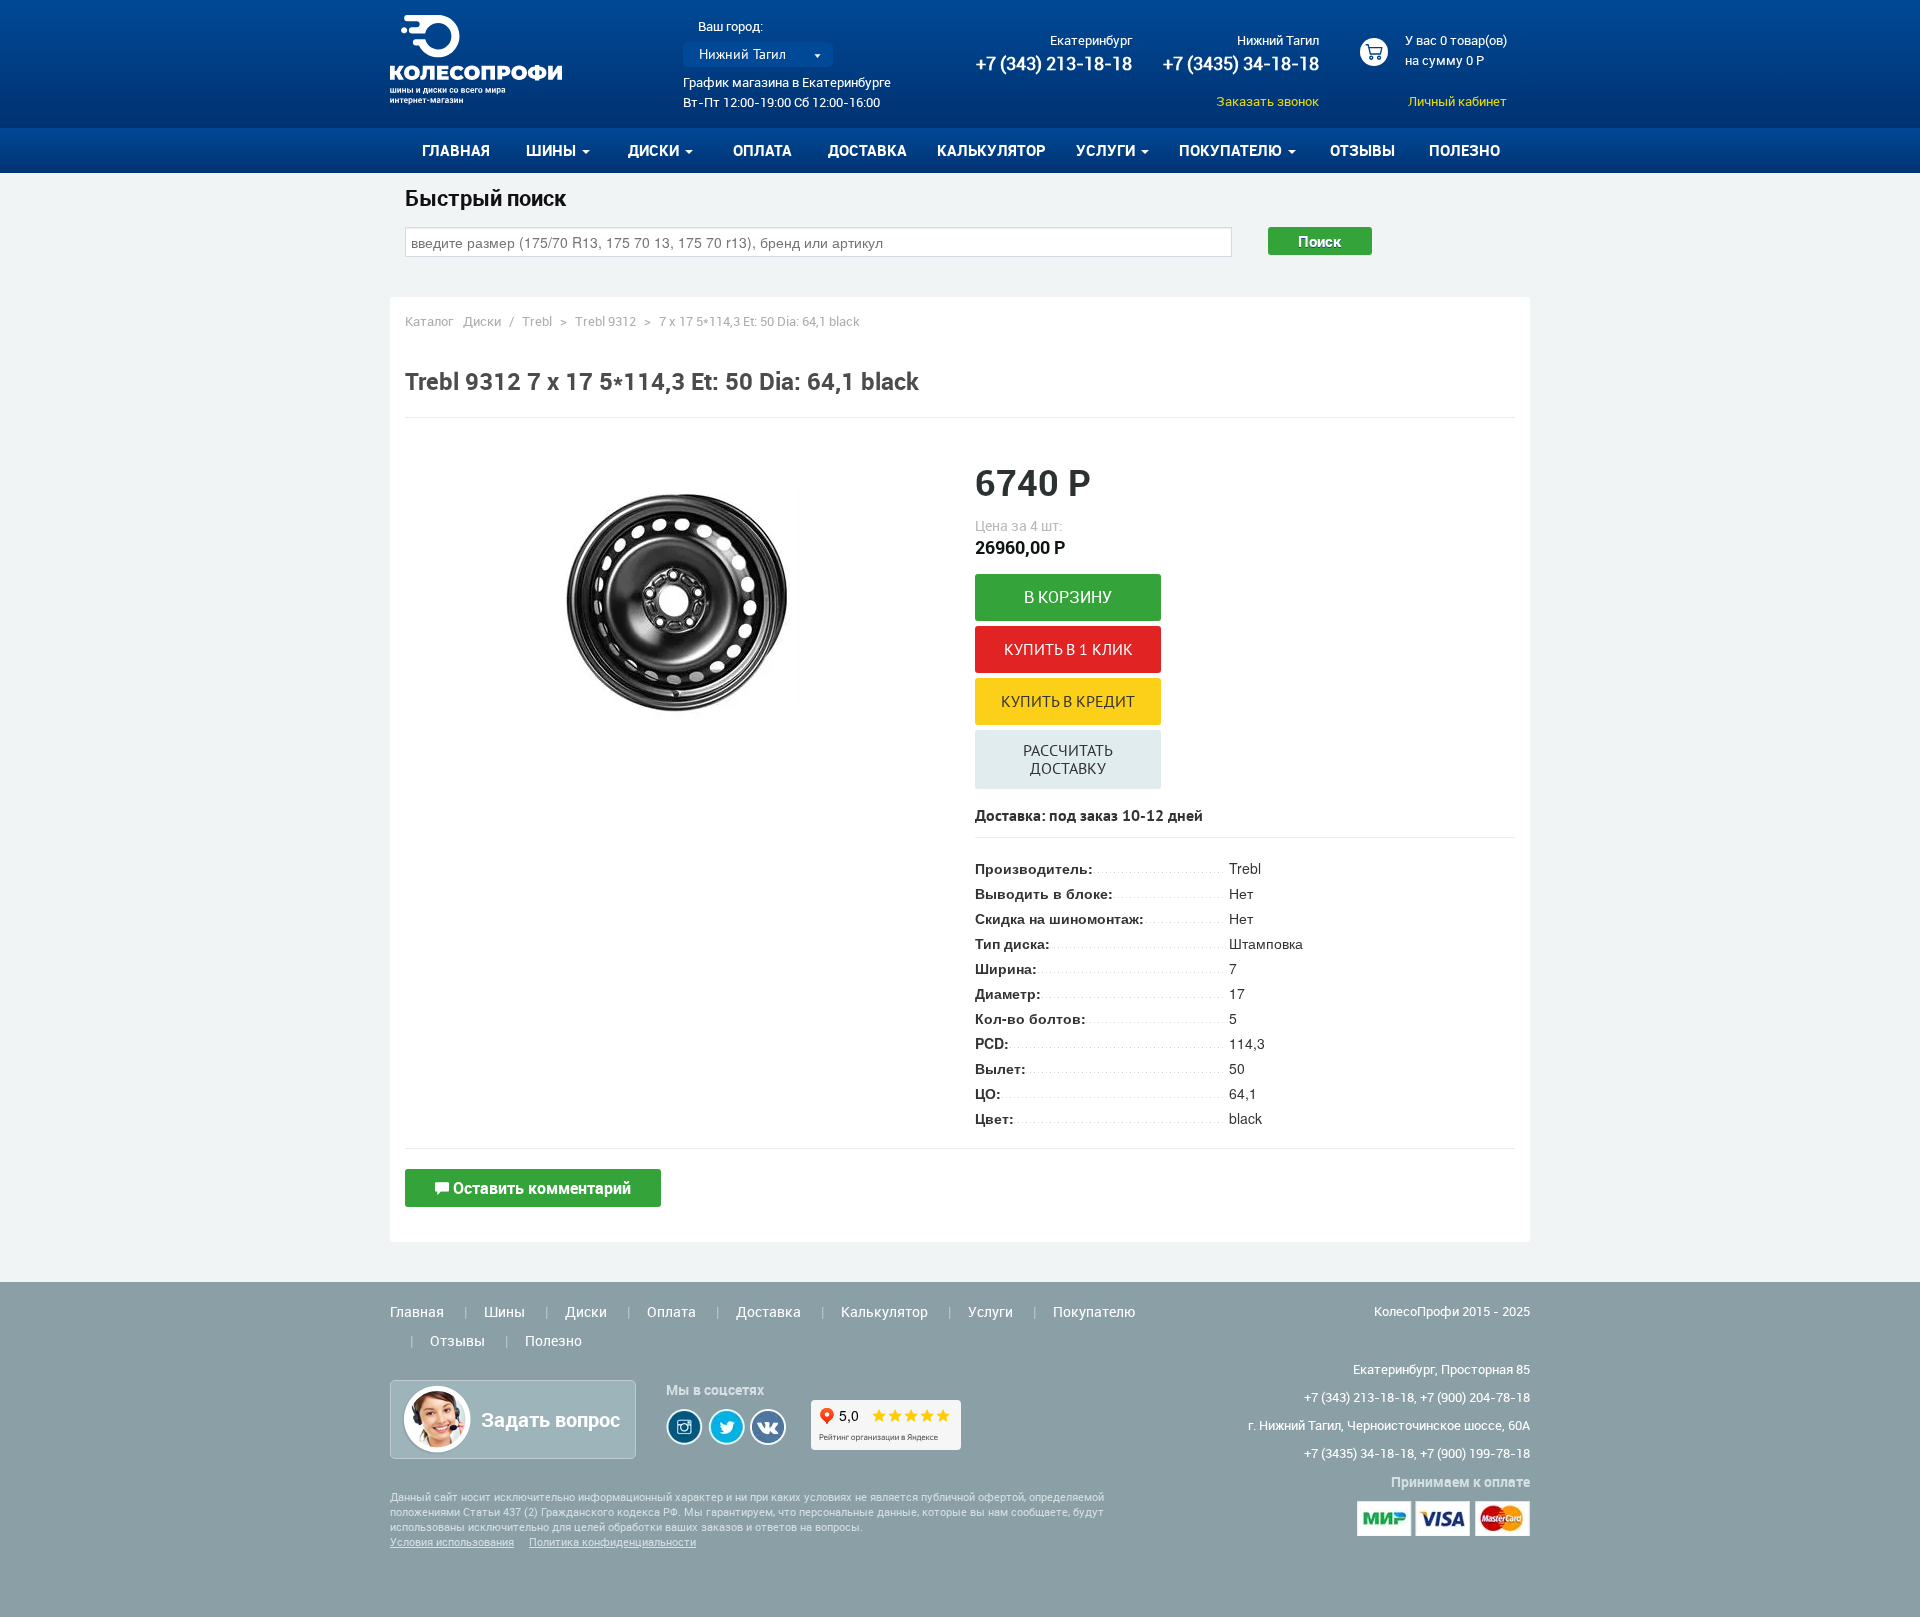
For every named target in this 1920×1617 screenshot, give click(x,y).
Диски (482, 321)
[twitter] (726, 1427)
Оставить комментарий (540, 1188)
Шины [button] (553, 150)
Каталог (429, 321)
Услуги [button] (1107, 150)
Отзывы (1362, 150)
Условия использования (452, 1541)
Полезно (1464, 150)
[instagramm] (684, 1427)
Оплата (762, 150)
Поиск (1320, 241)
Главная (456, 150)
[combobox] (818, 242)
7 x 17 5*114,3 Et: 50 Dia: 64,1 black (759, 321)
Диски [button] (655, 150)
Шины (504, 1311)
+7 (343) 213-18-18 (1054, 63)
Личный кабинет (1457, 101)
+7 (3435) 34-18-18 (1241, 63)
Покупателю (1094, 1311)
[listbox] (758, 54)
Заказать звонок (1267, 101)
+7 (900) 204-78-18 (1475, 1397)
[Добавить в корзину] (1068, 597)
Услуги (990, 1311)
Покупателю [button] (1232, 150)
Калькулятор (991, 150)
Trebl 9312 (605, 321)
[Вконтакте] (768, 1427)
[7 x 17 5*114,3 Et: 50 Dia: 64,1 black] (675, 601)
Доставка (867, 150)
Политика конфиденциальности (612, 1541)
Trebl (537, 321)
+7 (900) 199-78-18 (1475, 1453)
